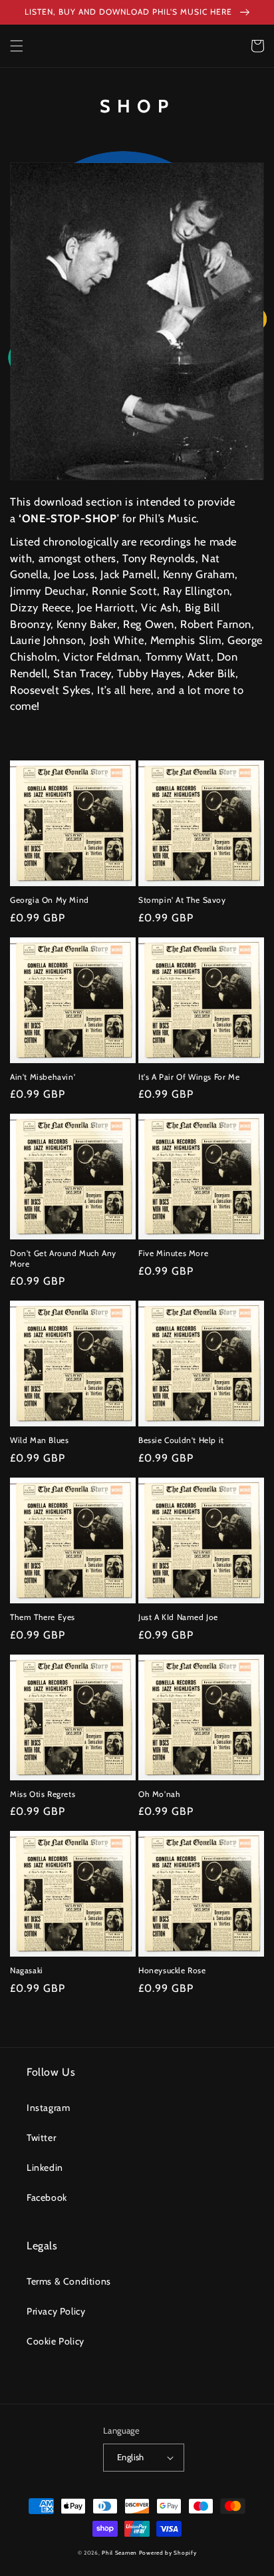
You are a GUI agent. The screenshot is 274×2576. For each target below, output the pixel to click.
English (131, 2457)
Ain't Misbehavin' (43, 1077)
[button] (17, 46)
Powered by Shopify (168, 2553)
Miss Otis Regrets (43, 1794)
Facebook (47, 2197)
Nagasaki (27, 1970)
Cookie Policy (56, 2341)
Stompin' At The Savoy (182, 900)
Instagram (48, 2108)
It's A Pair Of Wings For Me (189, 1077)
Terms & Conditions (69, 2281)
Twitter (41, 2138)
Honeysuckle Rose (172, 1970)
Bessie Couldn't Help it (181, 1440)
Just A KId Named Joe (178, 1617)
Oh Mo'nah (159, 1794)
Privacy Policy (56, 2311)
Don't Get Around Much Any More (63, 1258)
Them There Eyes (43, 1617)
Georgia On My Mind (50, 900)
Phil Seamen (119, 2553)
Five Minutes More (173, 1253)
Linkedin (45, 2168)
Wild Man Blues (39, 1440)
